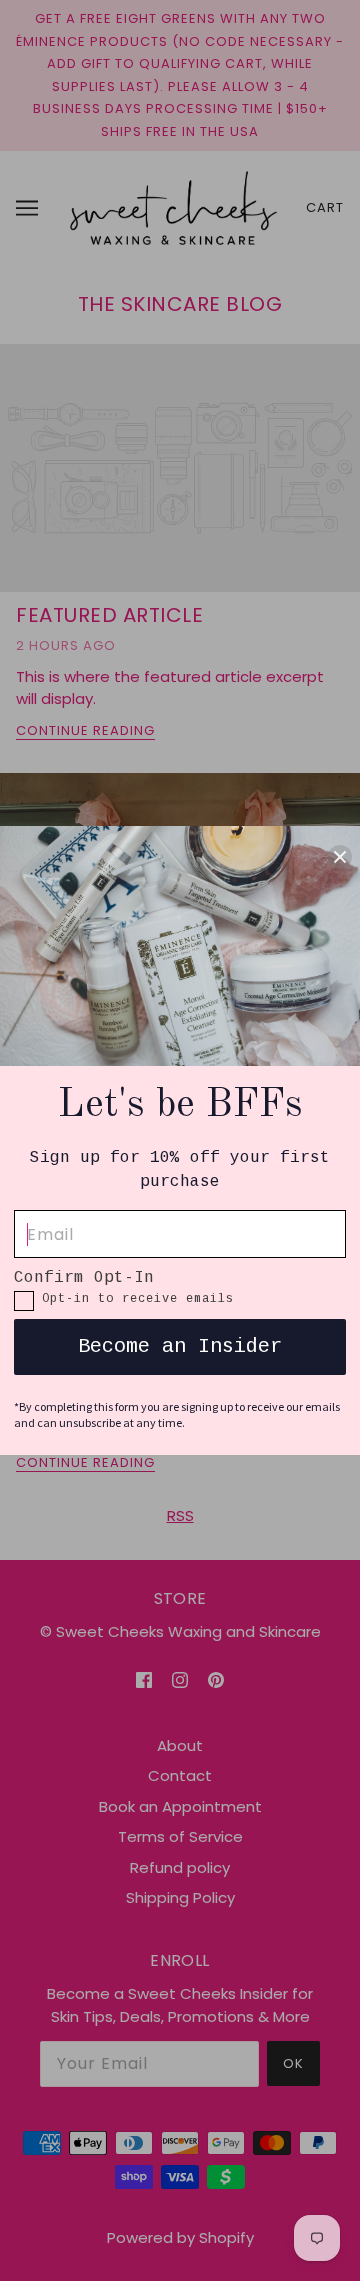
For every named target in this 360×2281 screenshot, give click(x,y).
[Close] (340, 856)
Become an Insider (180, 1346)
